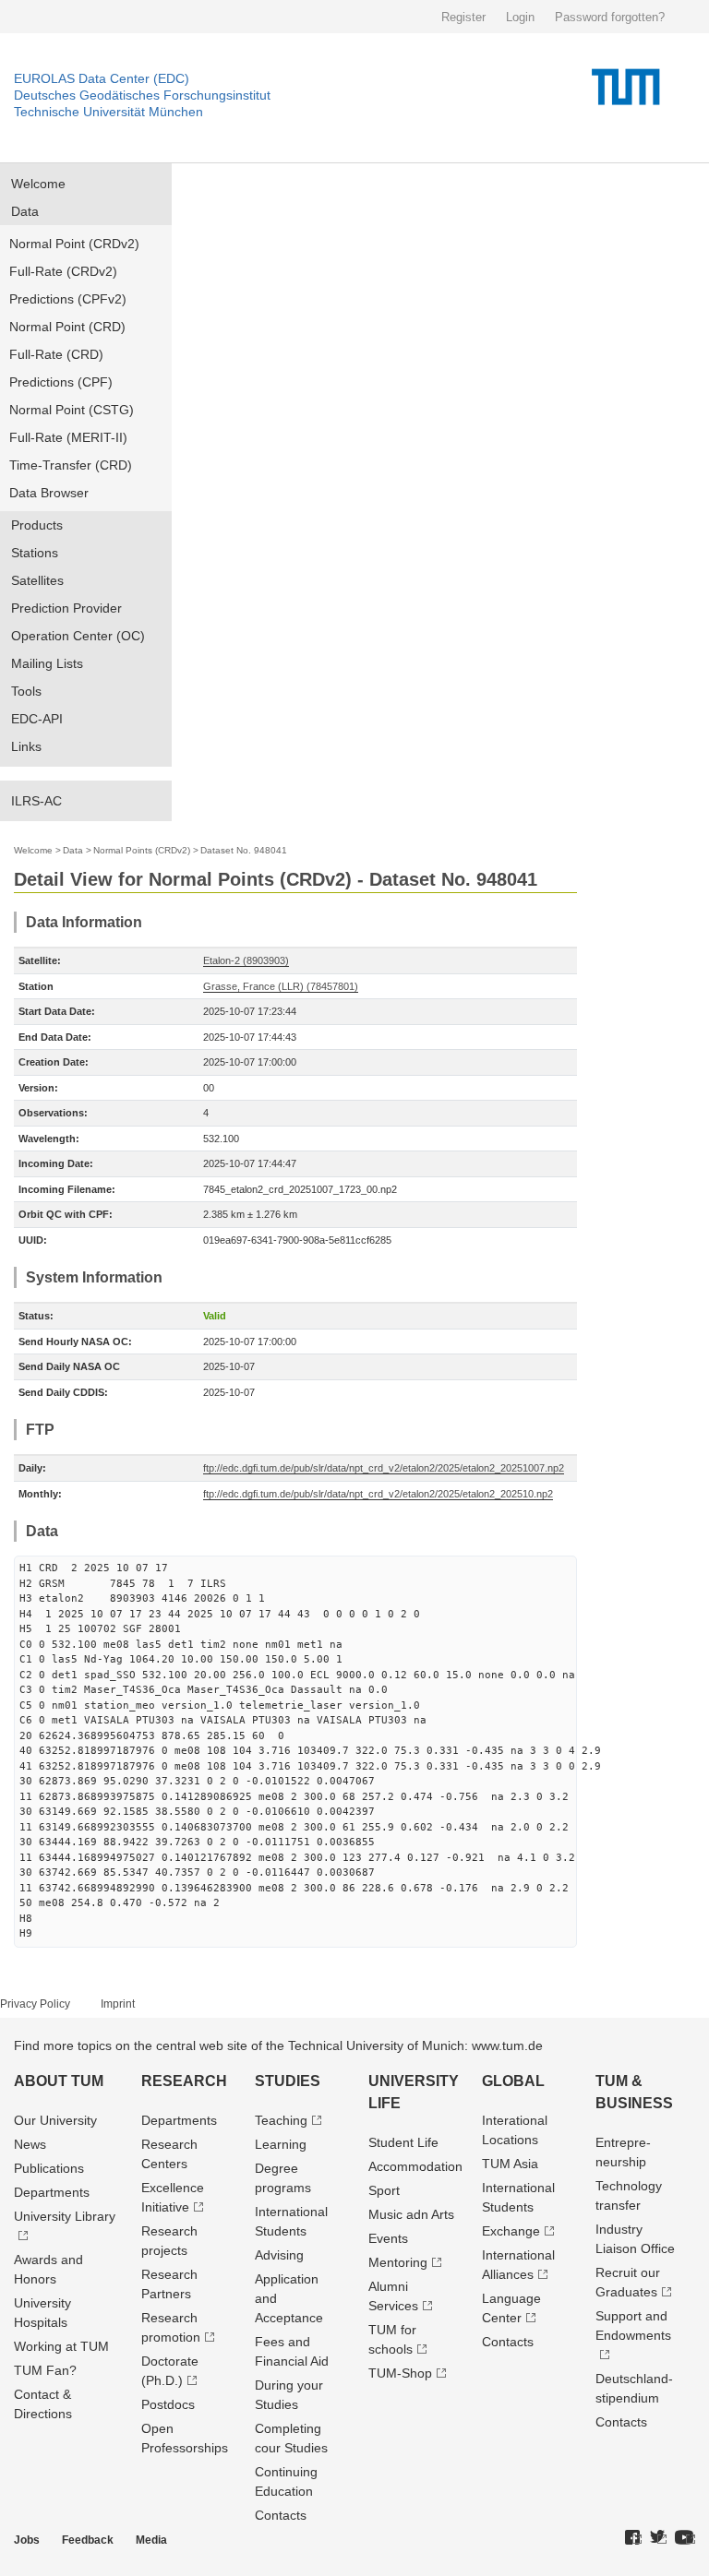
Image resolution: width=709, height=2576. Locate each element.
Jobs (27, 2540)
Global (513, 2081)
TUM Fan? (45, 2370)
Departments (52, 2192)
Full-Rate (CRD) (56, 354)
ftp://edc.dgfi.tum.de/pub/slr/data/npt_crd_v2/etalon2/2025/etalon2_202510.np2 (378, 1494)
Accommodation (415, 2166)
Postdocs (168, 2404)
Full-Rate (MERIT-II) (68, 437)
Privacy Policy (35, 2004)
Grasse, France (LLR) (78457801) (281, 986)
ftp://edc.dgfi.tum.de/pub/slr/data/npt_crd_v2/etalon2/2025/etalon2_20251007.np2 (384, 1468)
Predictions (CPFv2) (68, 299)
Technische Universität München (108, 112)
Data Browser (49, 493)
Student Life (403, 2142)
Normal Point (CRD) (67, 327)
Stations (35, 553)
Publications (49, 2168)
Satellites (37, 580)
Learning (281, 2144)
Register (463, 17)
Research (184, 2081)
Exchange (511, 2231)
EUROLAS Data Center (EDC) (102, 78)
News (30, 2144)
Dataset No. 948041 (244, 850)
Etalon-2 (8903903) (246, 960)
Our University (55, 2120)
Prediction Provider (66, 608)
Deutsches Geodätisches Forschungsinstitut (142, 95)
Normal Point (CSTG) (72, 410)
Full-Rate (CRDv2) (63, 271)
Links (26, 746)
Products (37, 525)
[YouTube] (685, 2538)
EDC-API (37, 719)
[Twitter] (658, 2538)
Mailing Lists (47, 663)
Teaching (281, 2120)
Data (25, 211)
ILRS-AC (36, 801)
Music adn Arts (411, 2214)
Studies (288, 2081)
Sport (384, 2190)
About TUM (59, 2081)
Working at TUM (61, 2346)
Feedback (88, 2540)
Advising (279, 2255)
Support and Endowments (633, 2326)
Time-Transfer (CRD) (71, 465)
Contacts (281, 2515)
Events (388, 2238)
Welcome (38, 184)
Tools (26, 691)
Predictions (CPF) (61, 382)
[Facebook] (633, 2538)
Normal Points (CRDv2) (142, 850)
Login (520, 17)
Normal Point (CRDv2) (74, 244)
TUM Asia (510, 2164)
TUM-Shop (400, 2373)
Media (151, 2540)
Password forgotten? (610, 17)
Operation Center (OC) (78, 636)
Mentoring (398, 2262)
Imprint (118, 2004)
